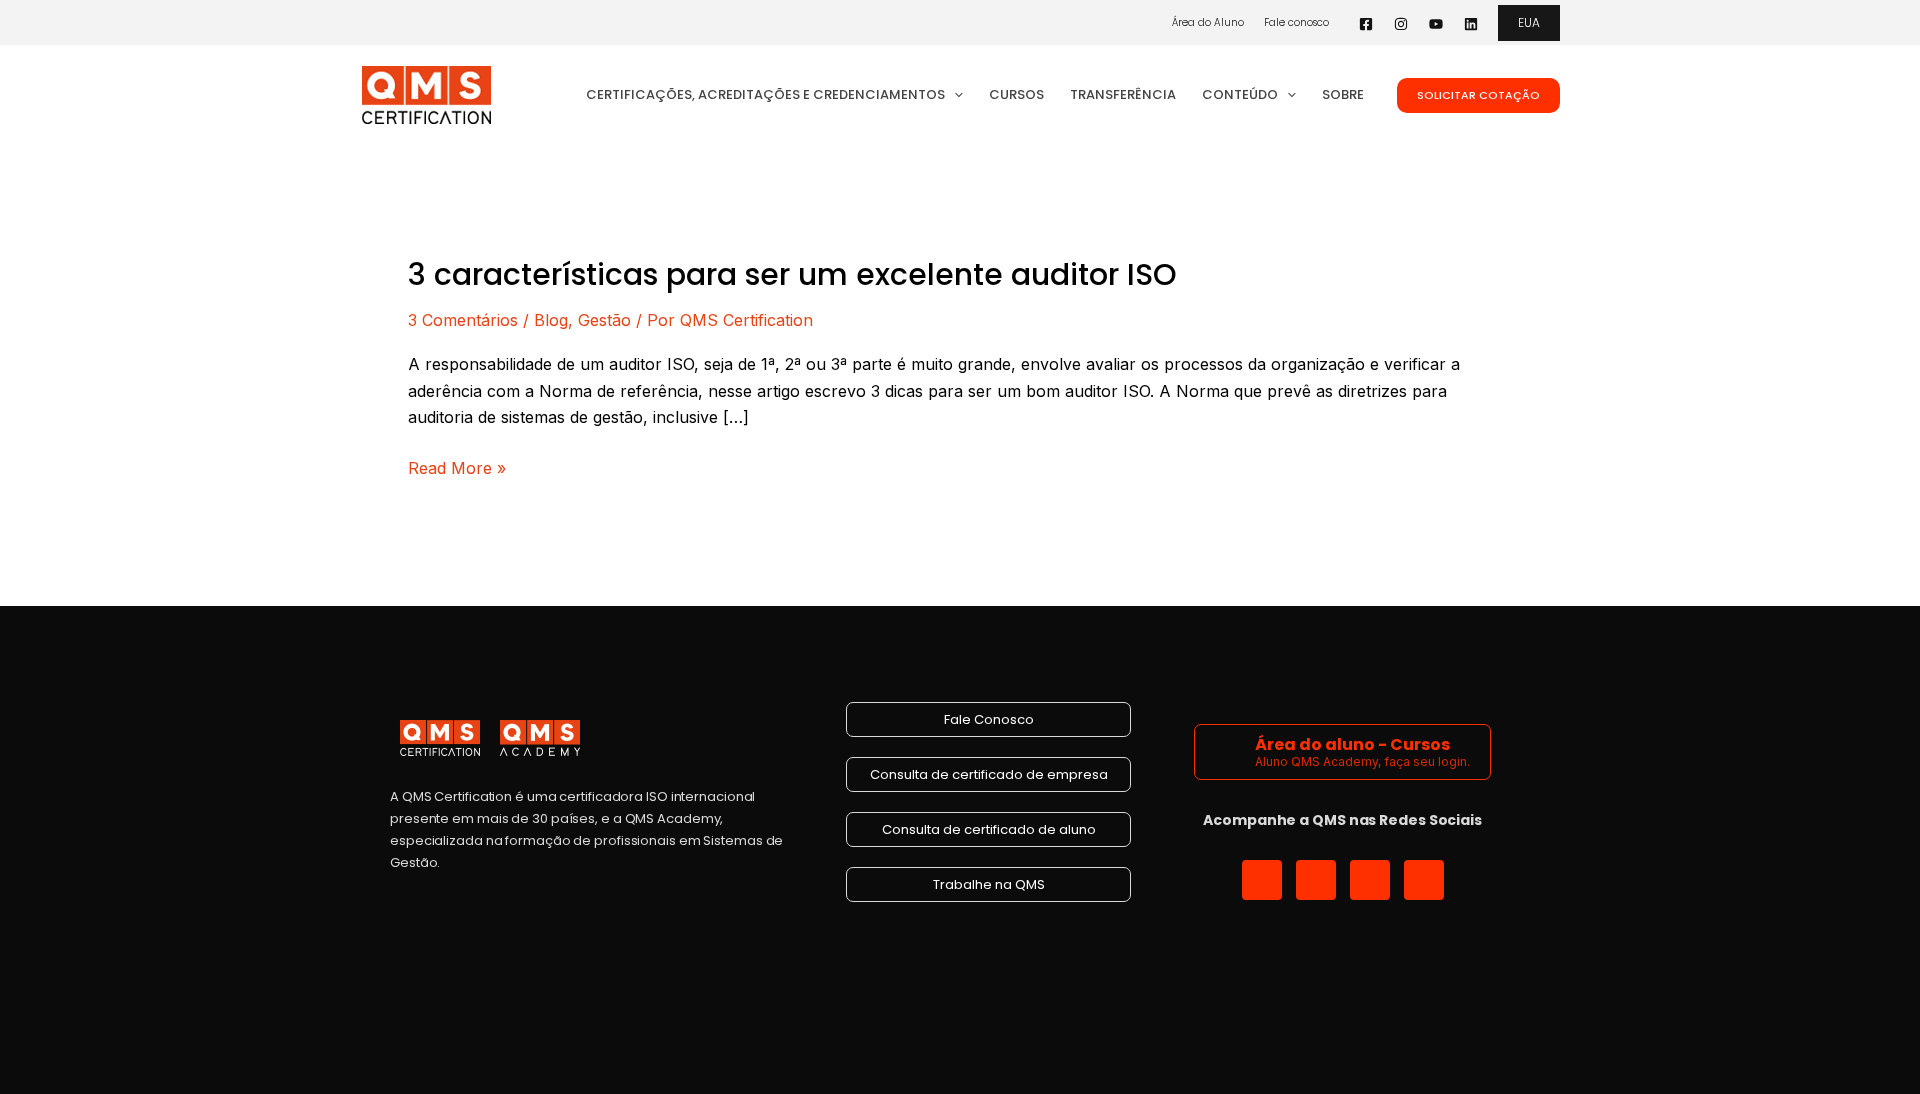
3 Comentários (463, 320)
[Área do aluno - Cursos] (1227, 751)
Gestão (604, 320)
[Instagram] (1401, 24)
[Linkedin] (1471, 24)
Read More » (457, 466)
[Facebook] (1366, 24)
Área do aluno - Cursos (1352, 744)
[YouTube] (1436, 24)
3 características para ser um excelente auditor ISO (792, 274)
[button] (1529, 23)
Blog (551, 320)
